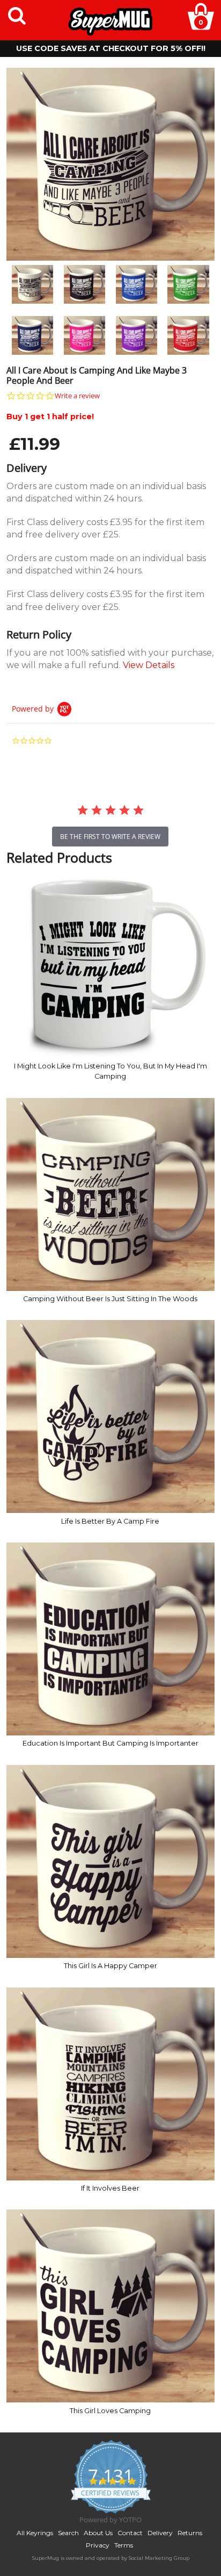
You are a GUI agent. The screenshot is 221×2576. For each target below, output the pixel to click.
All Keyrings (35, 2533)
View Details (149, 665)
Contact (130, 2533)
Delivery (160, 2533)
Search (68, 2533)
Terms (124, 2545)
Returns (190, 2533)
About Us (98, 2533)
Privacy (98, 2545)
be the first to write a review (110, 837)
